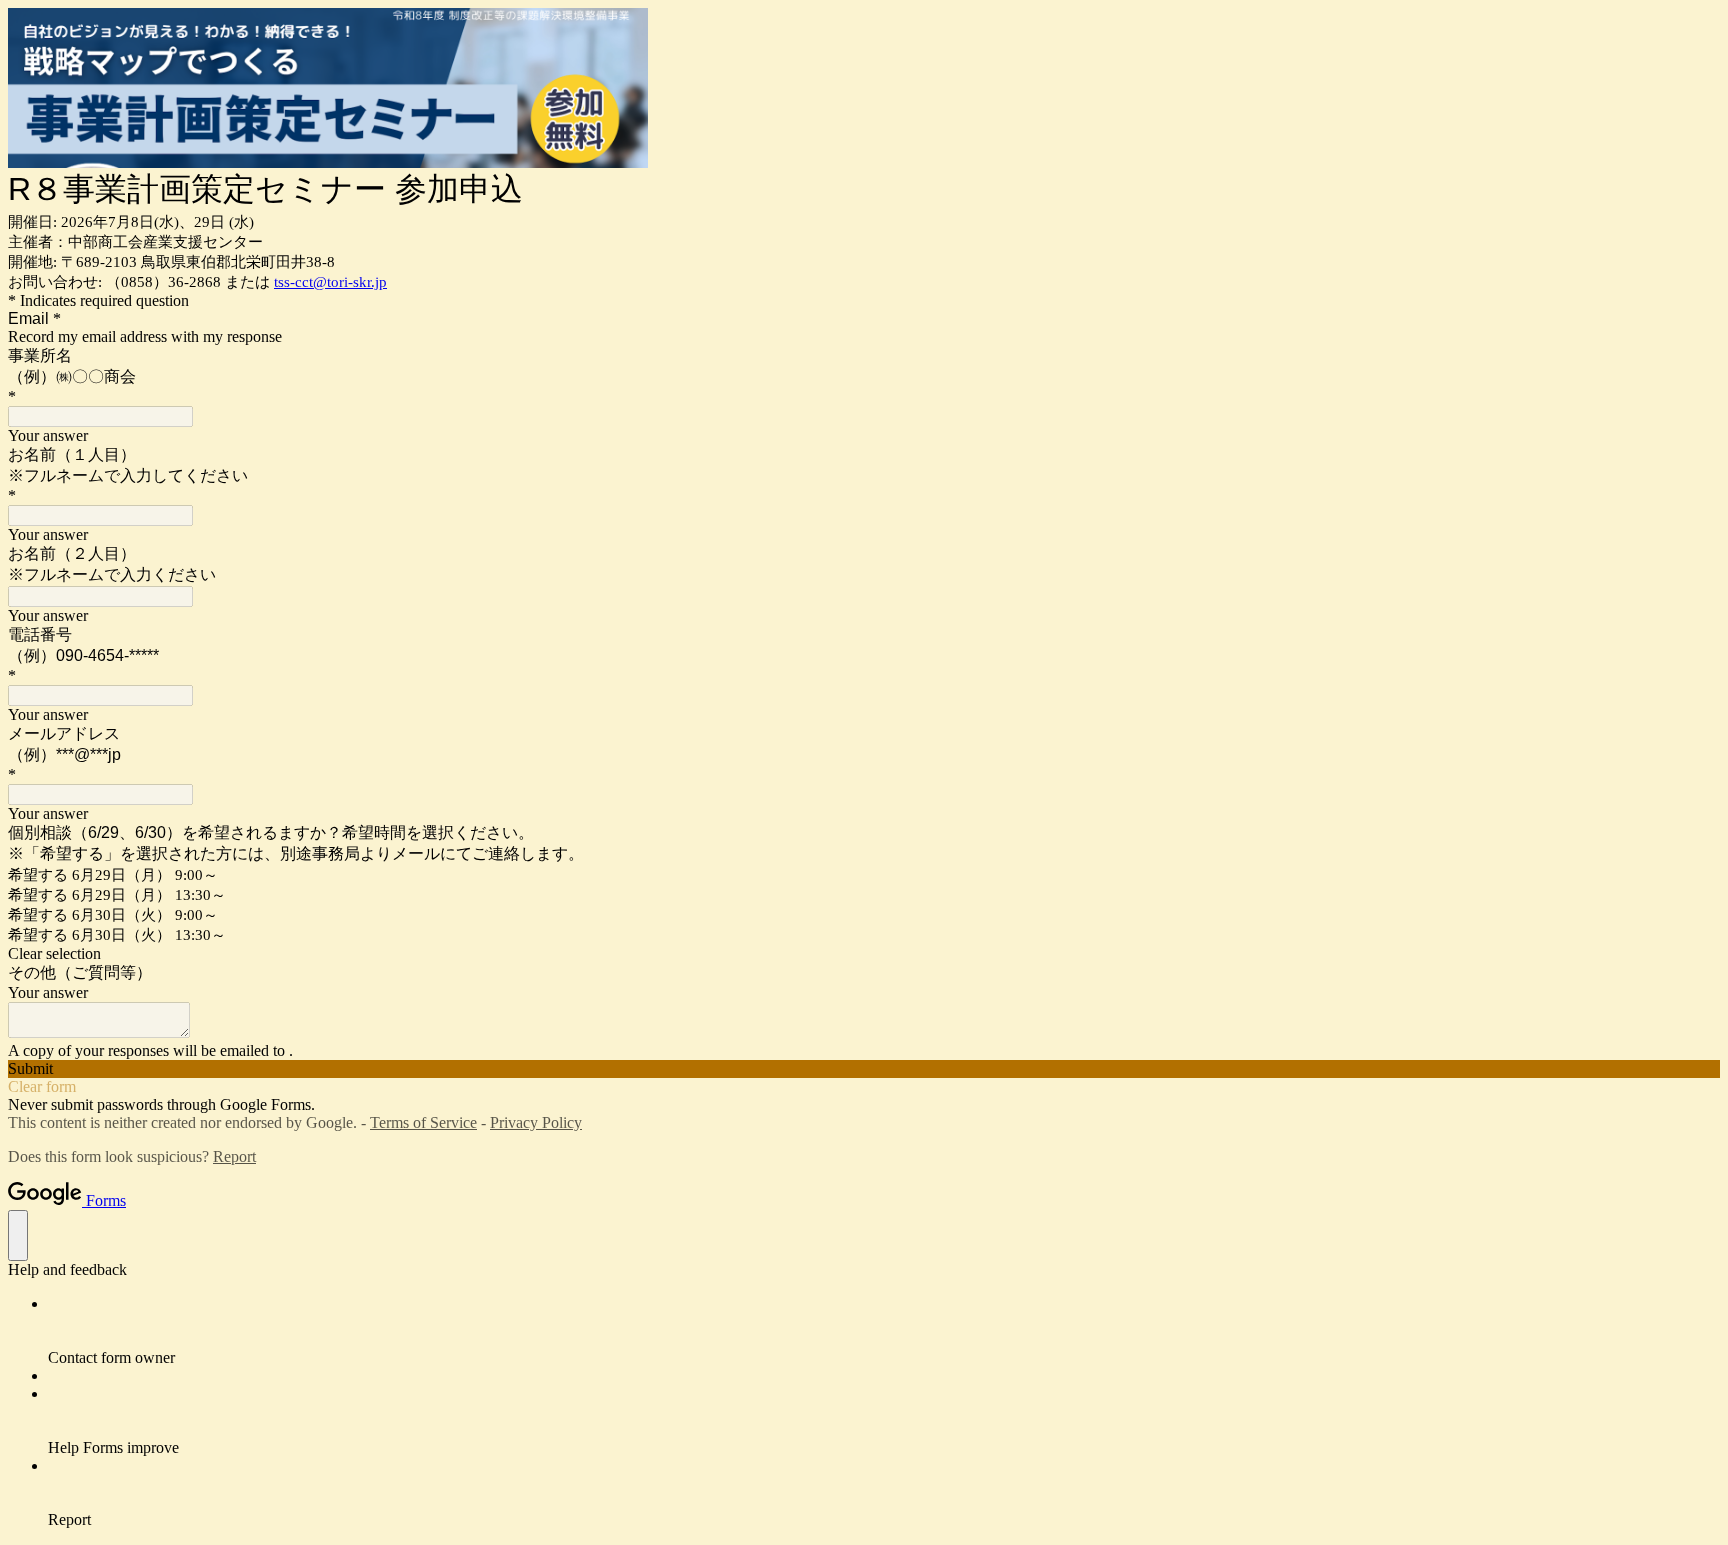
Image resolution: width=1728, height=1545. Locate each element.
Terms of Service (423, 1122)
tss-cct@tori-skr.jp (330, 282)
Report (234, 1156)
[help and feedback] (18, 1235)
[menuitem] (884, 1331)
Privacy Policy (536, 1122)
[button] (864, 954)
